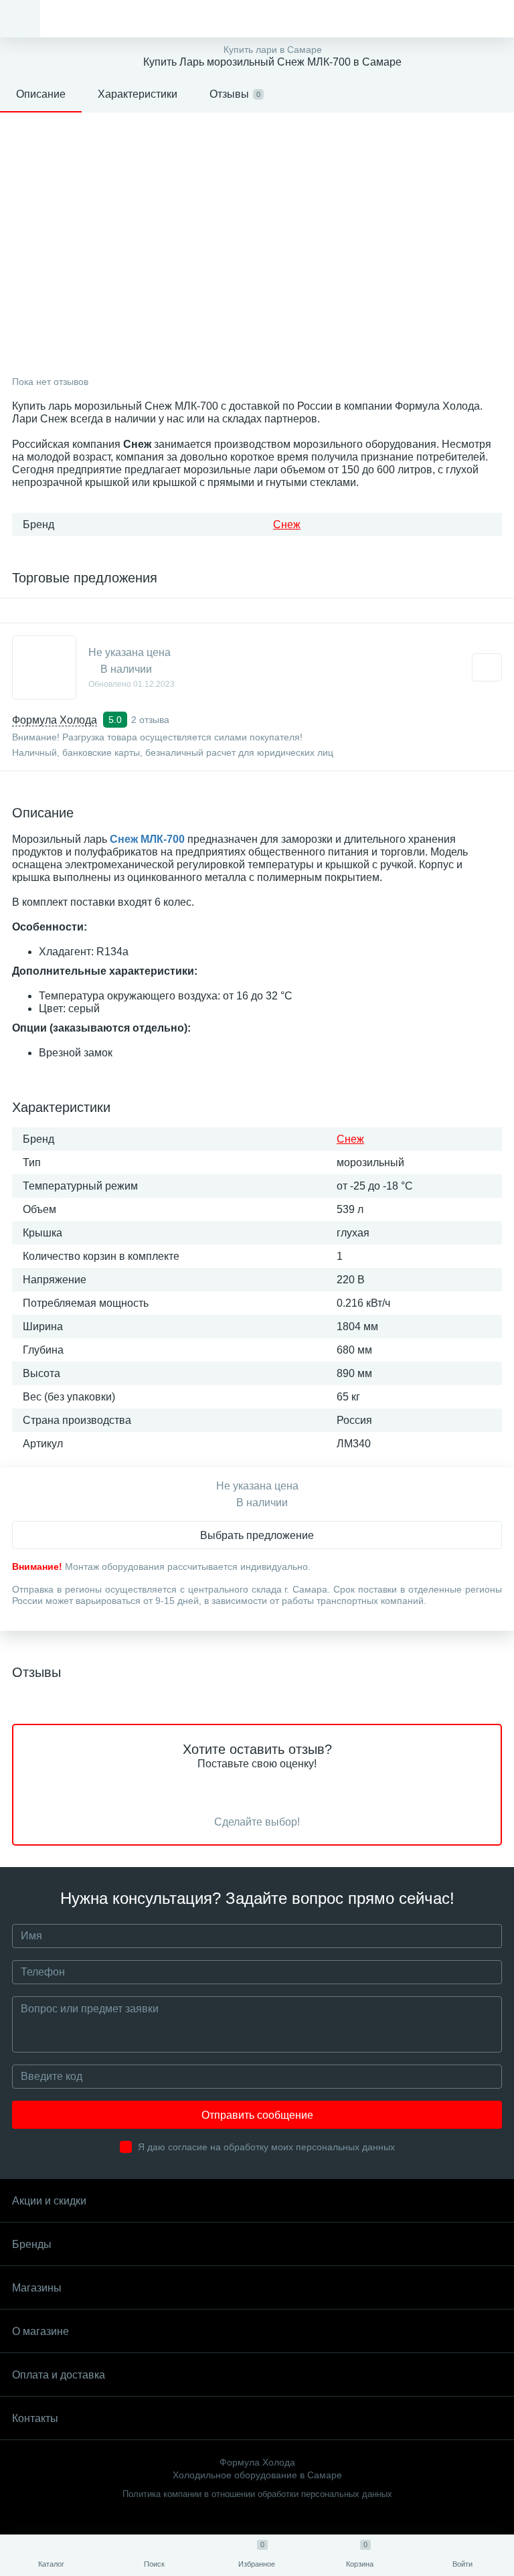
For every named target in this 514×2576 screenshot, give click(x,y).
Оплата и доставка (59, 2375)
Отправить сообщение (257, 2115)
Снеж (287, 525)
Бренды (32, 2244)
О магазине (40, 2331)
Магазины (37, 2288)
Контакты (35, 2418)
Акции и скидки (49, 2201)
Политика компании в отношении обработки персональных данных (257, 2494)
